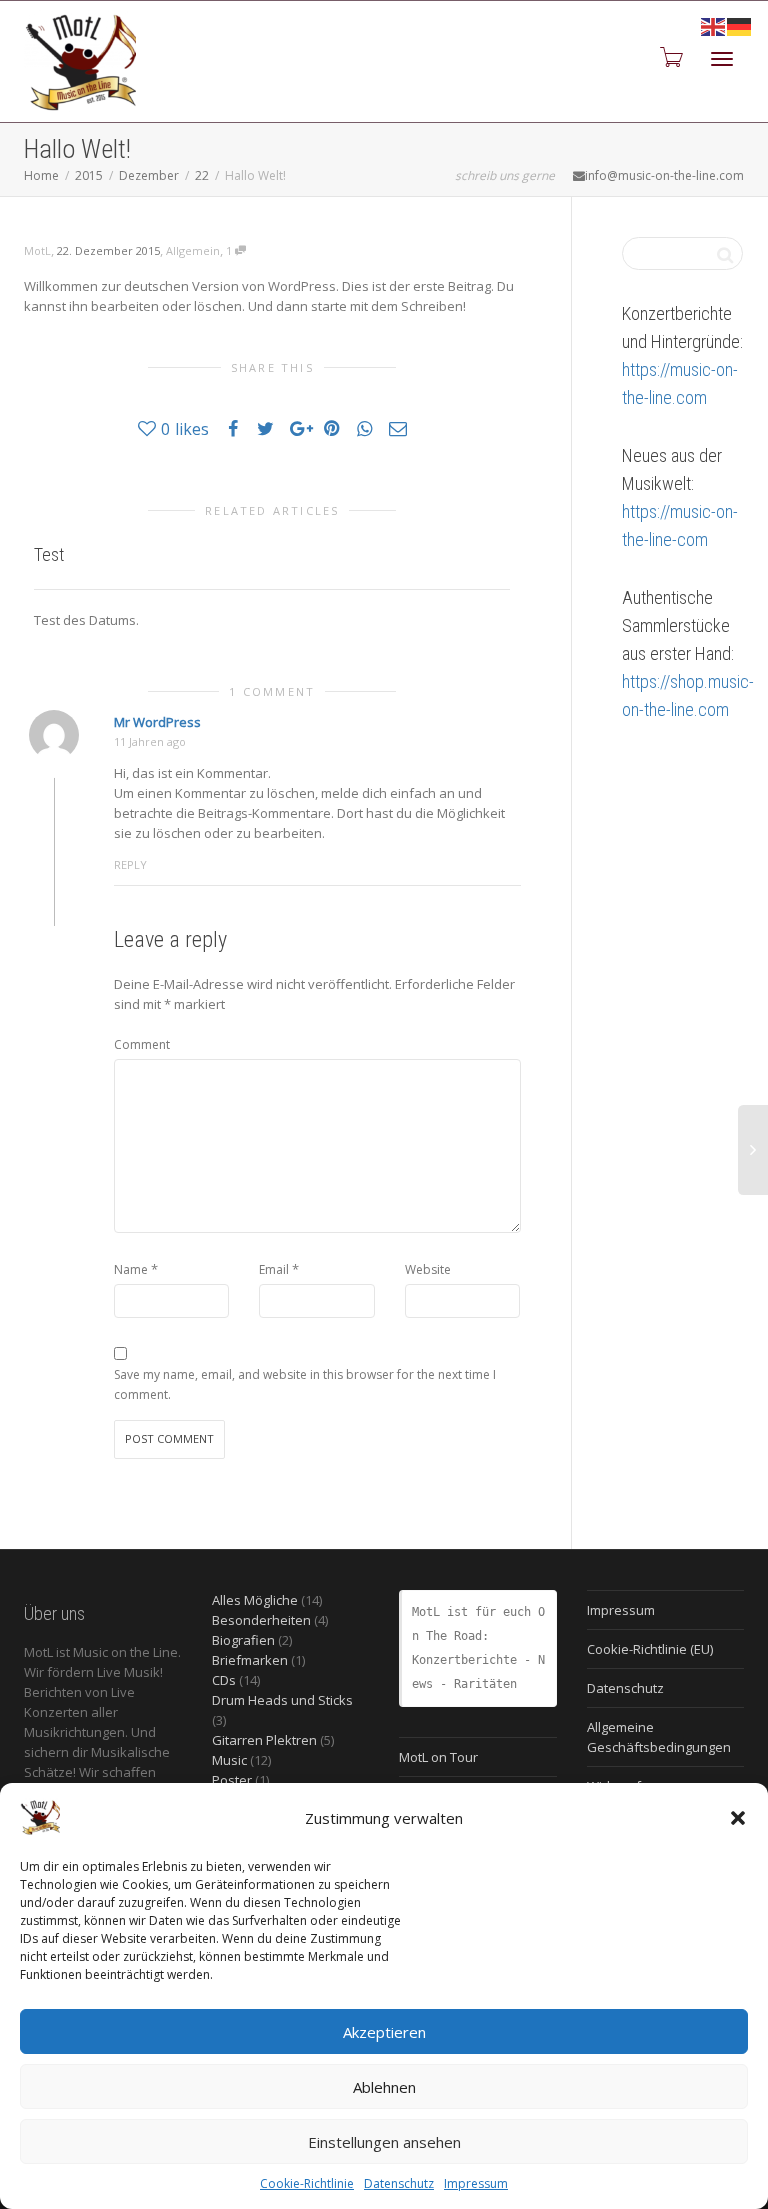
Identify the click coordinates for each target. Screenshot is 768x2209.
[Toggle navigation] (722, 59)
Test (49, 554)
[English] (714, 25)
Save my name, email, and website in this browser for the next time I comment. (305, 1384)
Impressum (476, 2183)
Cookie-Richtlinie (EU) (650, 1649)
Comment (142, 1044)
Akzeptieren (384, 2032)
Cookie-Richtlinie (307, 2183)
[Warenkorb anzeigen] (670, 56)
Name (131, 1269)
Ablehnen (384, 2087)
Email (274, 1269)
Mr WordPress (157, 722)
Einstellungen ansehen (384, 2142)
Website (428, 1269)
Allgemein (193, 250)
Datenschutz (399, 2183)
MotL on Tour (438, 1757)
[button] (738, 1818)
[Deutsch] (740, 25)
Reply (130, 864)
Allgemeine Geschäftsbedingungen (659, 1737)
